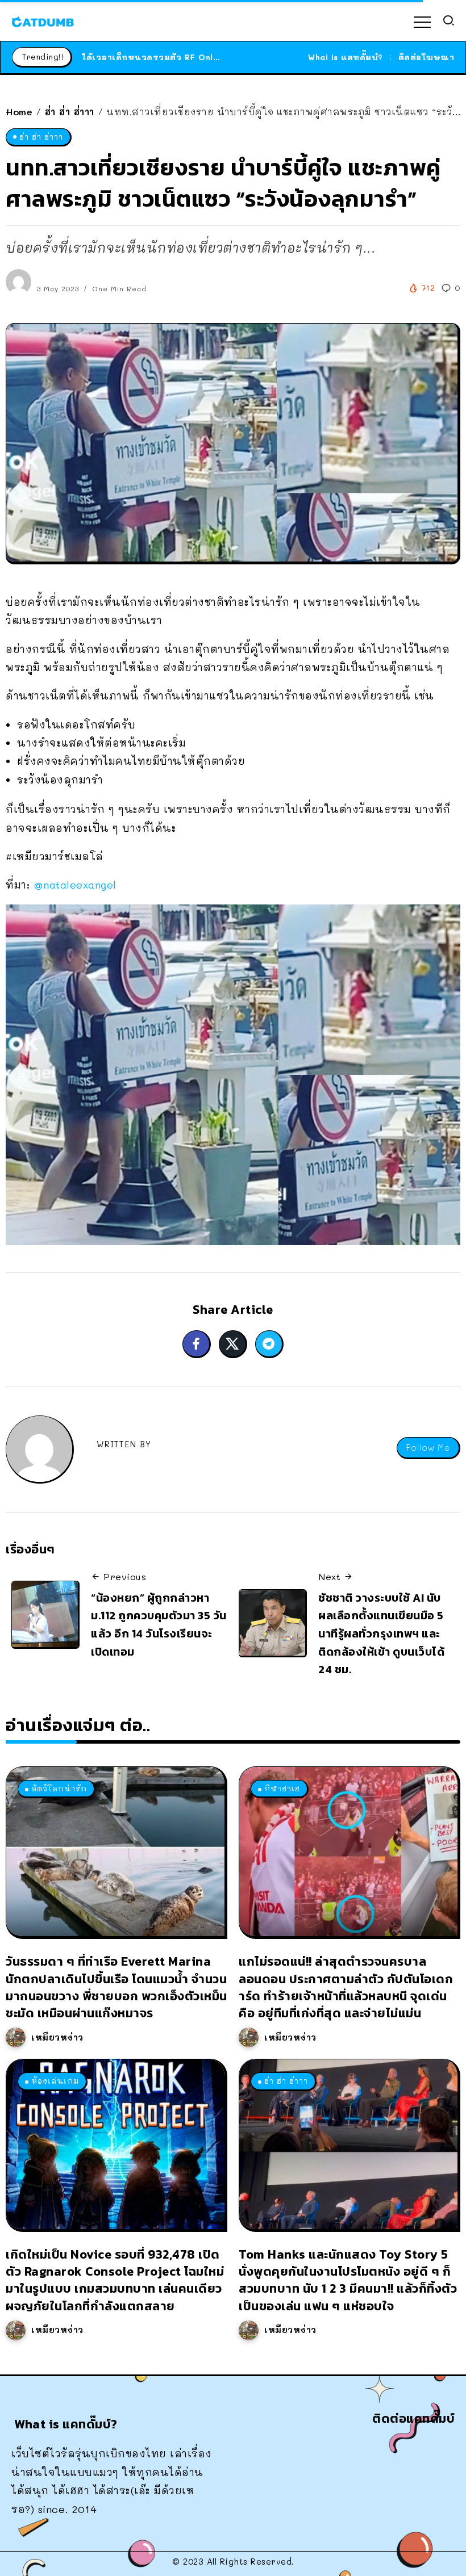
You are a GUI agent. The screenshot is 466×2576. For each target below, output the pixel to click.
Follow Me (428, 1448)
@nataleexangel (75, 885)
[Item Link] (115, 1852)
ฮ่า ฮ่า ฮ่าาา (70, 112)
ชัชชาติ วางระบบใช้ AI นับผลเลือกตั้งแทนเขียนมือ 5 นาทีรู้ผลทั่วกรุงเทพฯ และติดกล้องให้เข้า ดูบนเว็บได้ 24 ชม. (381, 1634)
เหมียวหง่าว (57, 2037)
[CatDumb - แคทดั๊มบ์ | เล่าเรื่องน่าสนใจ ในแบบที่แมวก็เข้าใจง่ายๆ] (43, 20)
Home (19, 112)
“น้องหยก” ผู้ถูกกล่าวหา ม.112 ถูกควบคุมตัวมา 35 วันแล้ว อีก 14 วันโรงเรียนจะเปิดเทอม (159, 1625)
